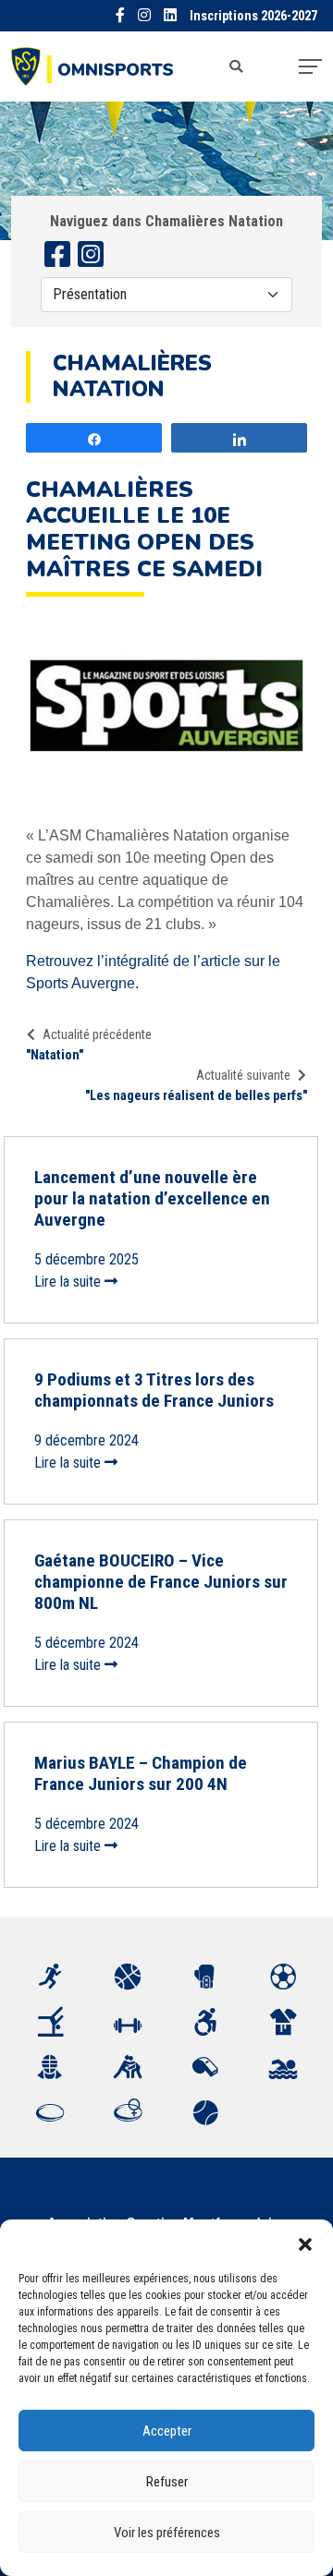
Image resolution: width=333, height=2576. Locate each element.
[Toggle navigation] (310, 67)
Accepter (167, 2431)
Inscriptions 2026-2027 (253, 16)
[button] (305, 2243)
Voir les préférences (167, 2533)
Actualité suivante (243, 1075)
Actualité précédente (97, 1034)
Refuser (167, 2482)
